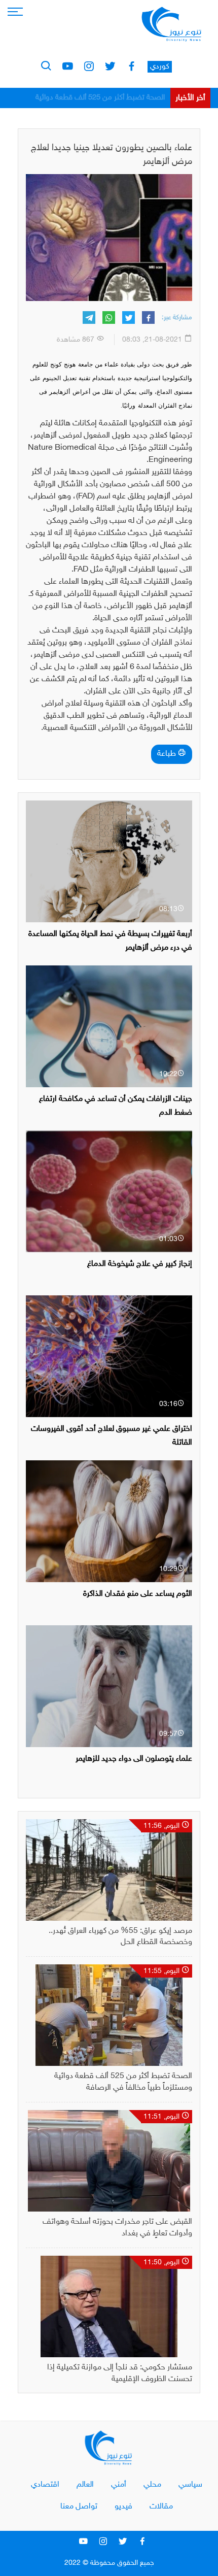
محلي (152, 2485)
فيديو (123, 2507)
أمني (119, 2485)
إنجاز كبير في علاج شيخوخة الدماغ (140, 1264)
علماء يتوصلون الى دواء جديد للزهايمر (134, 1759)
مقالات (161, 2507)
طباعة (168, 754)
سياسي (190, 2485)
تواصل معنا (79, 2507)
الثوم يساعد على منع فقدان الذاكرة (138, 1594)
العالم (85, 2485)
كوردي (160, 67)
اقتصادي (45, 2485)
